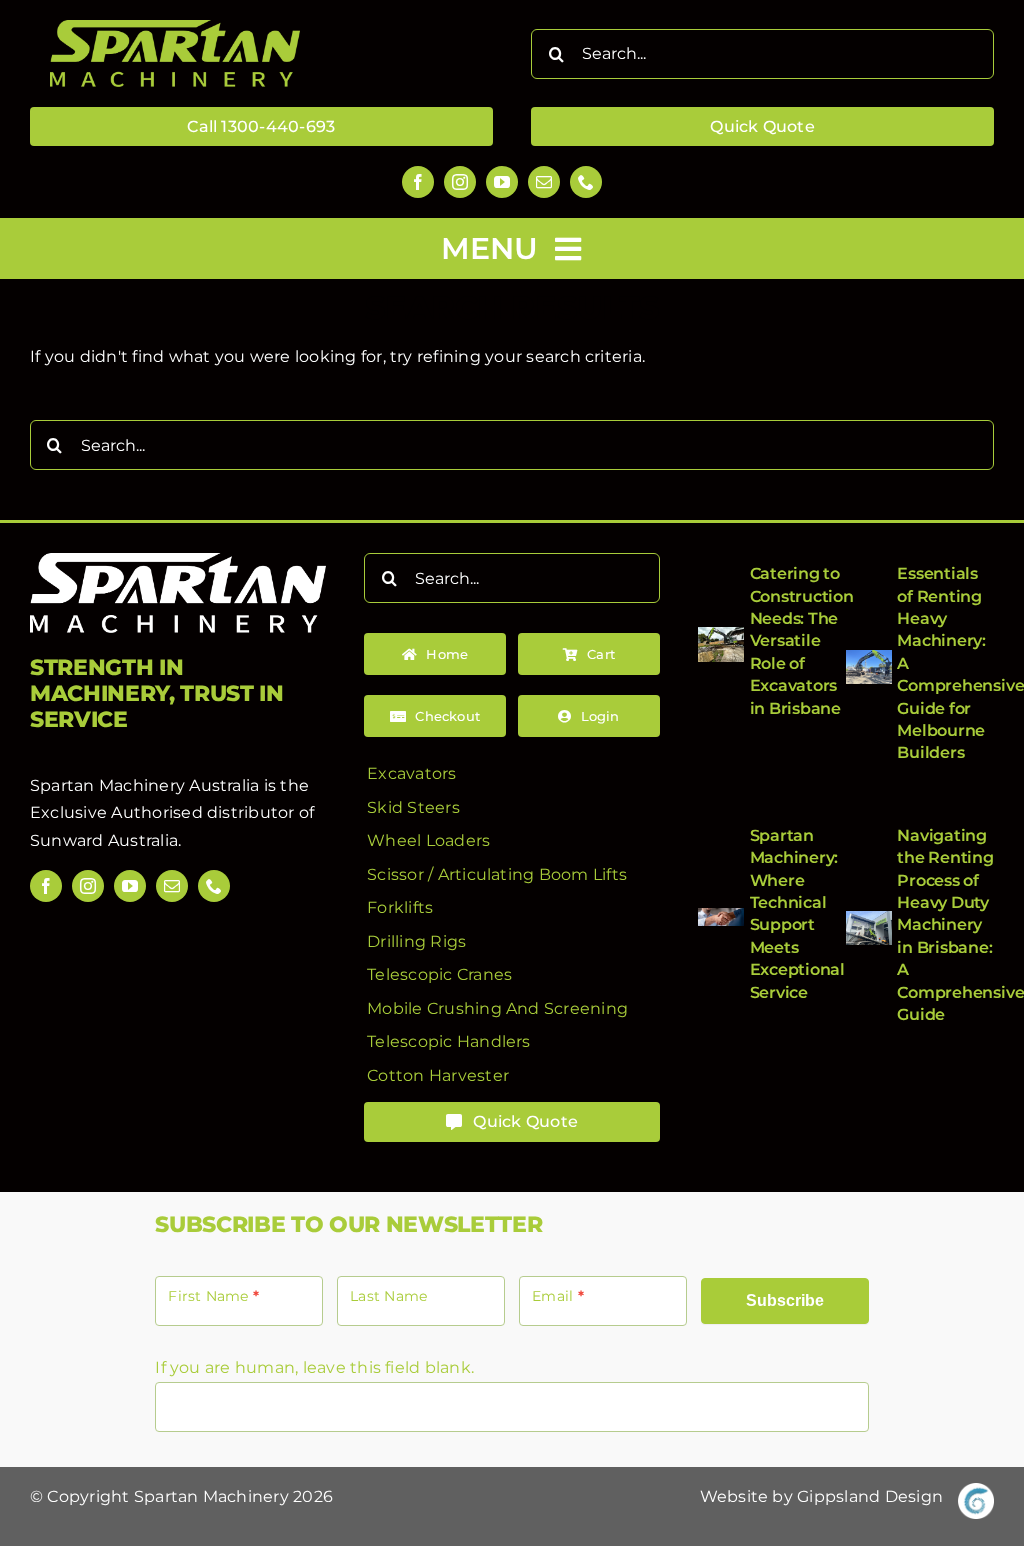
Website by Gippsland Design (821, 1496)
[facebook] (418, 182)
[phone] (586, 182)
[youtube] (502, 182)
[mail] (544, 182)
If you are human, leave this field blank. (314, 1367)
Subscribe (785, 1300)
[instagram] (460, 182)
